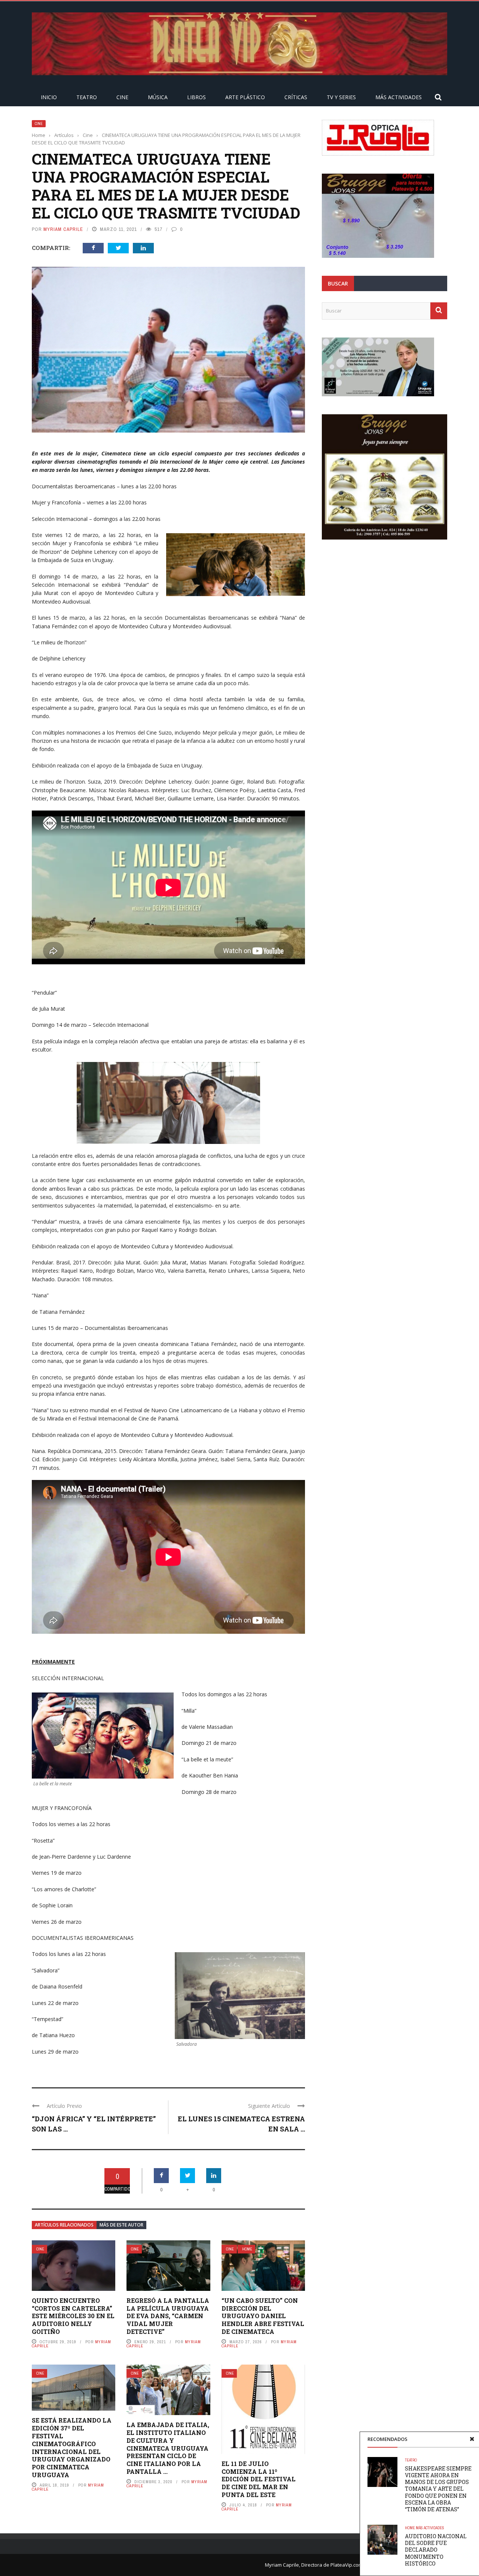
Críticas (296, 97)
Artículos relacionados (64, 2225)
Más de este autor (121, 2225)
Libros (196, 97)
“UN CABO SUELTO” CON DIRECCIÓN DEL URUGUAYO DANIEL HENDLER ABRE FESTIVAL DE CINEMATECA (263, 2316)
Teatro (87, 97)
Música (158, 97)
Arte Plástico (245, 97)
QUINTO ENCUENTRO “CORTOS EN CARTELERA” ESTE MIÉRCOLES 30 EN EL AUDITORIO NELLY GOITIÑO (73, 2316)
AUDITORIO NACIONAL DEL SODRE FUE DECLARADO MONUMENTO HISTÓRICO (436, 2550)
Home (247, 2249)
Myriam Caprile (63, 229)
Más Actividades (399, 97)
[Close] (472, 2439)
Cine (122, 97)
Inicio (49, 97)
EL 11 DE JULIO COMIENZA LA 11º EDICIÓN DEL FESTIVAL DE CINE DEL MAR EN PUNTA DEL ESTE (259, 2479)
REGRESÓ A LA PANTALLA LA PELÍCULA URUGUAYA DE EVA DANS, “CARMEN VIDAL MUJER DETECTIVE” (168, 2316)
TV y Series (341, 97)
